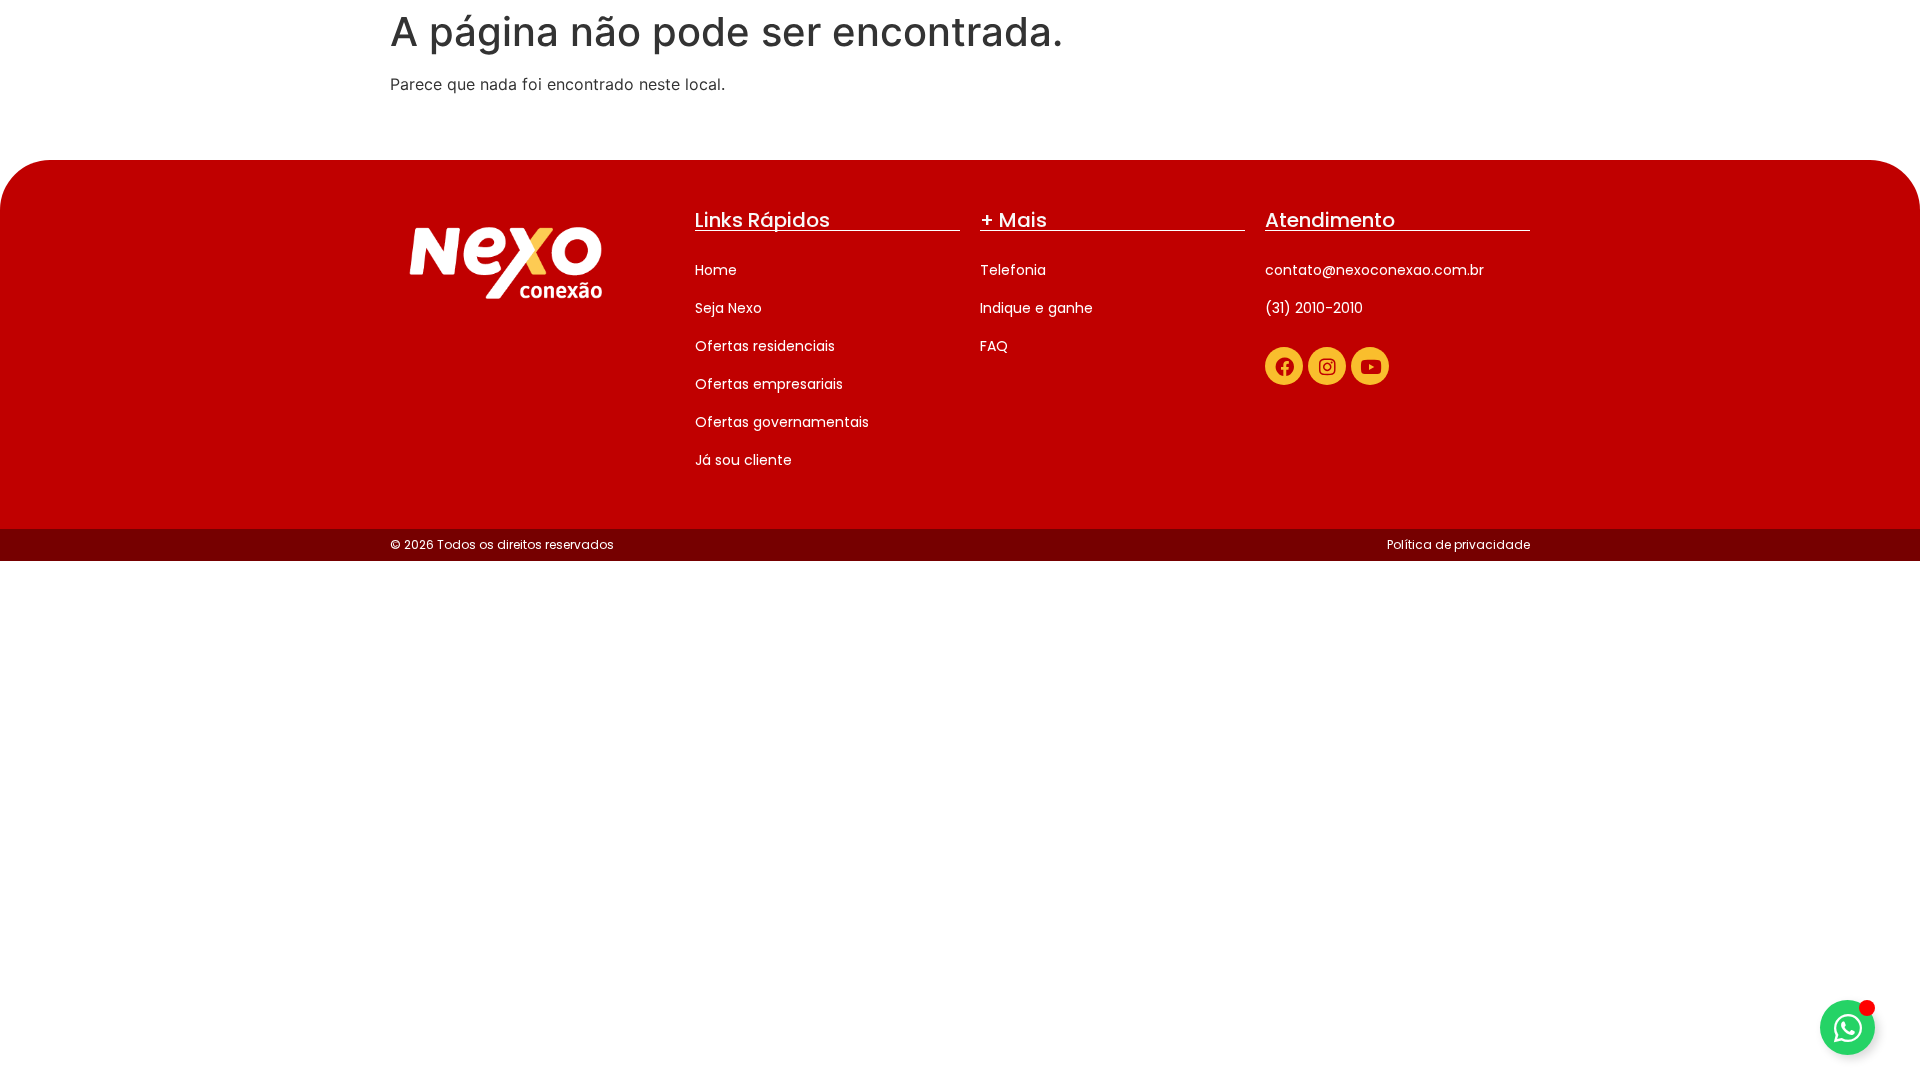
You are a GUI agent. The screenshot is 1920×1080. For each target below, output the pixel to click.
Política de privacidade (1458, 544)
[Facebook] (1284, 366)
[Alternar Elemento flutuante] (1847, 1027)
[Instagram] (1327, 366)
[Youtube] (1370, 366)
